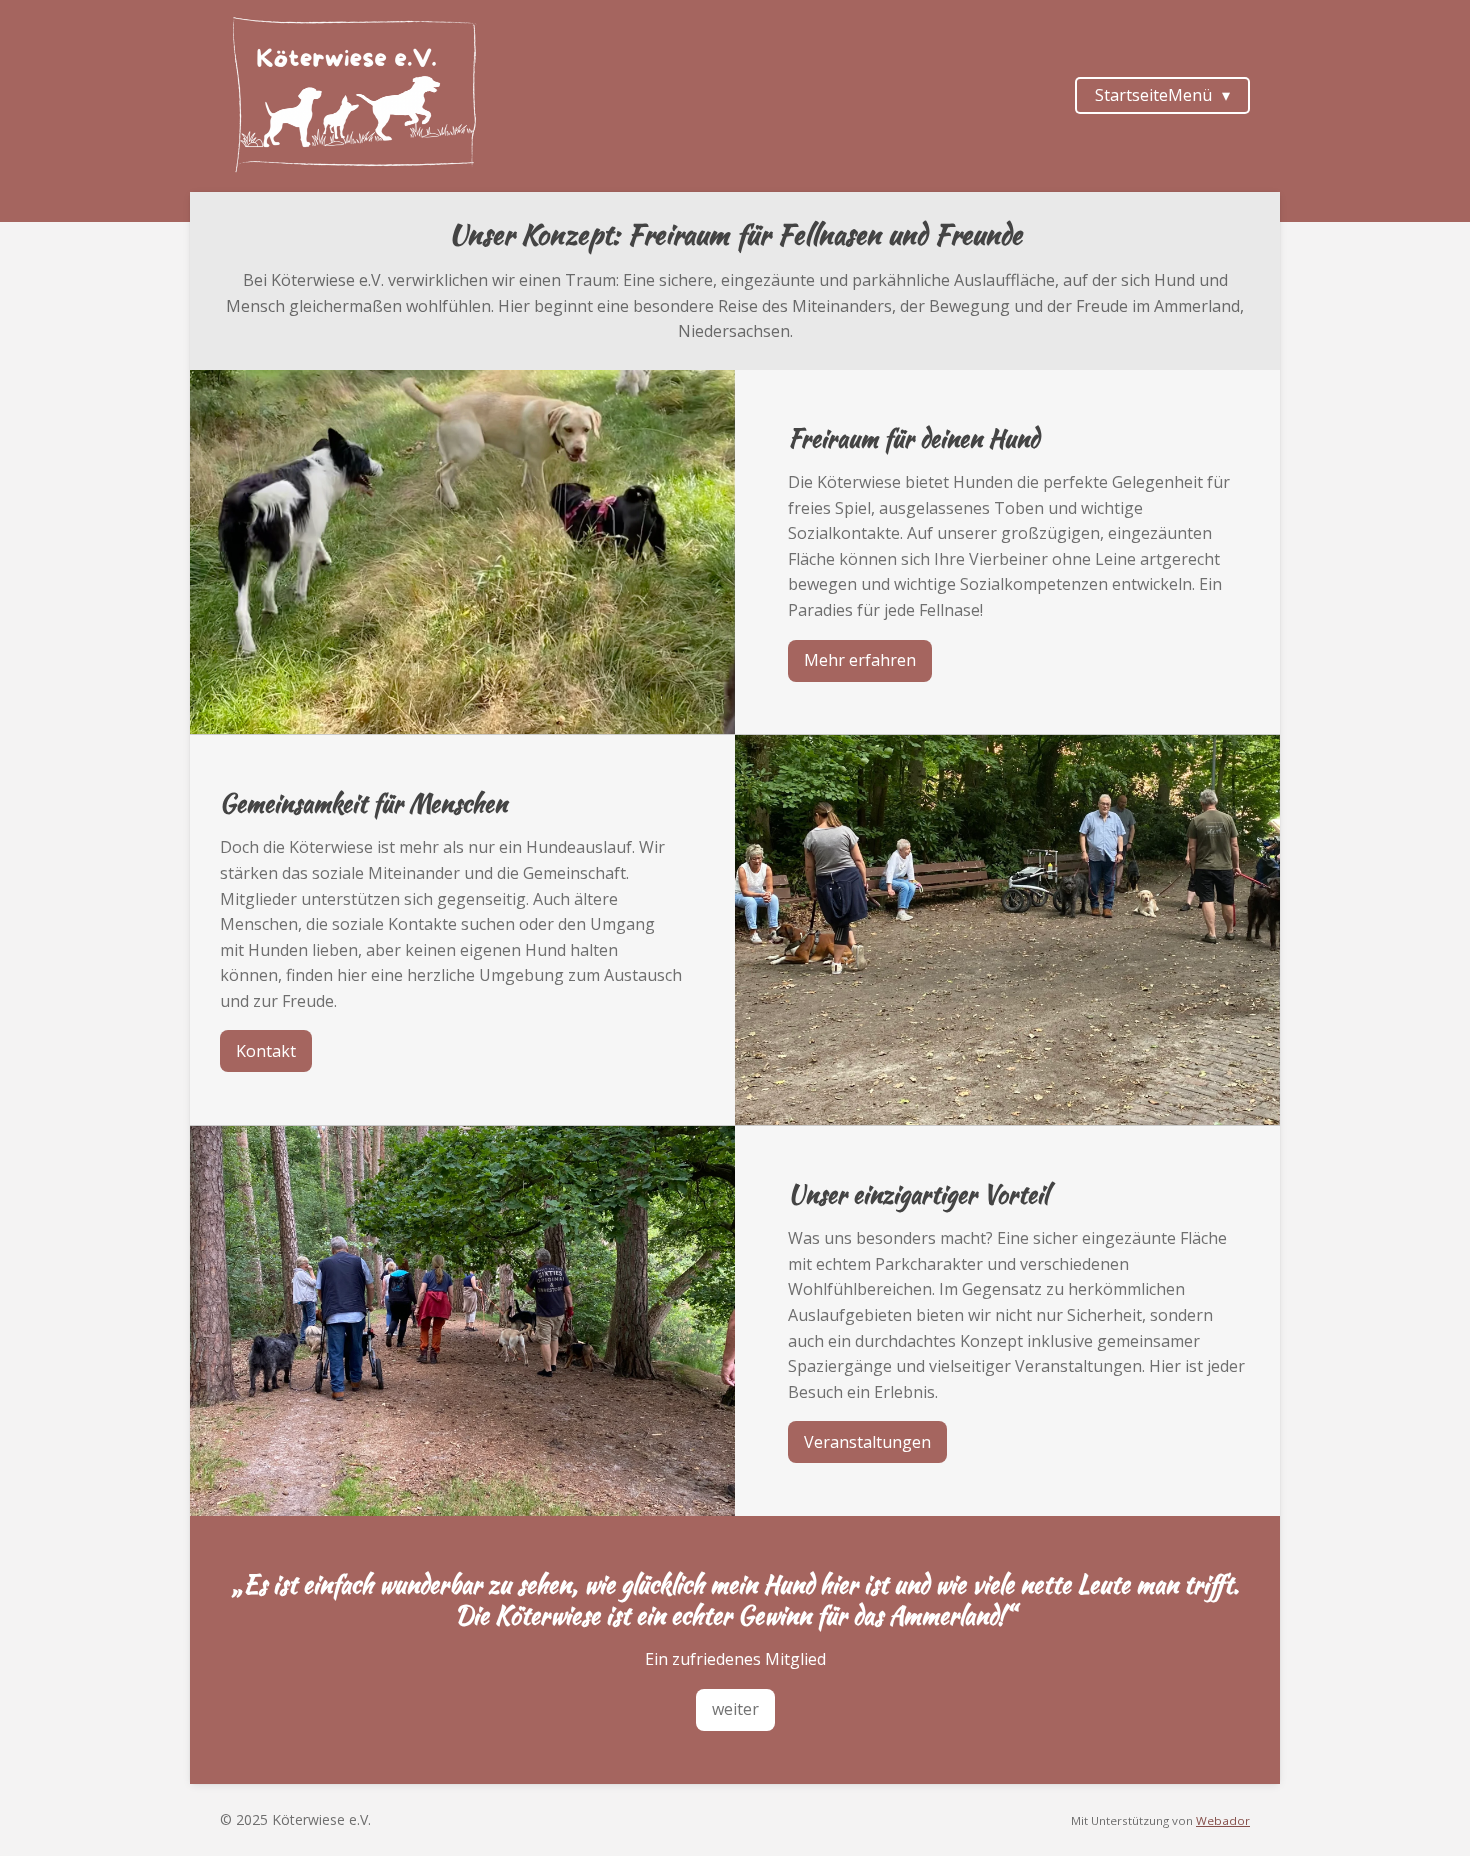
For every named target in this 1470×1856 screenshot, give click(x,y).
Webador (1223, 1820)
